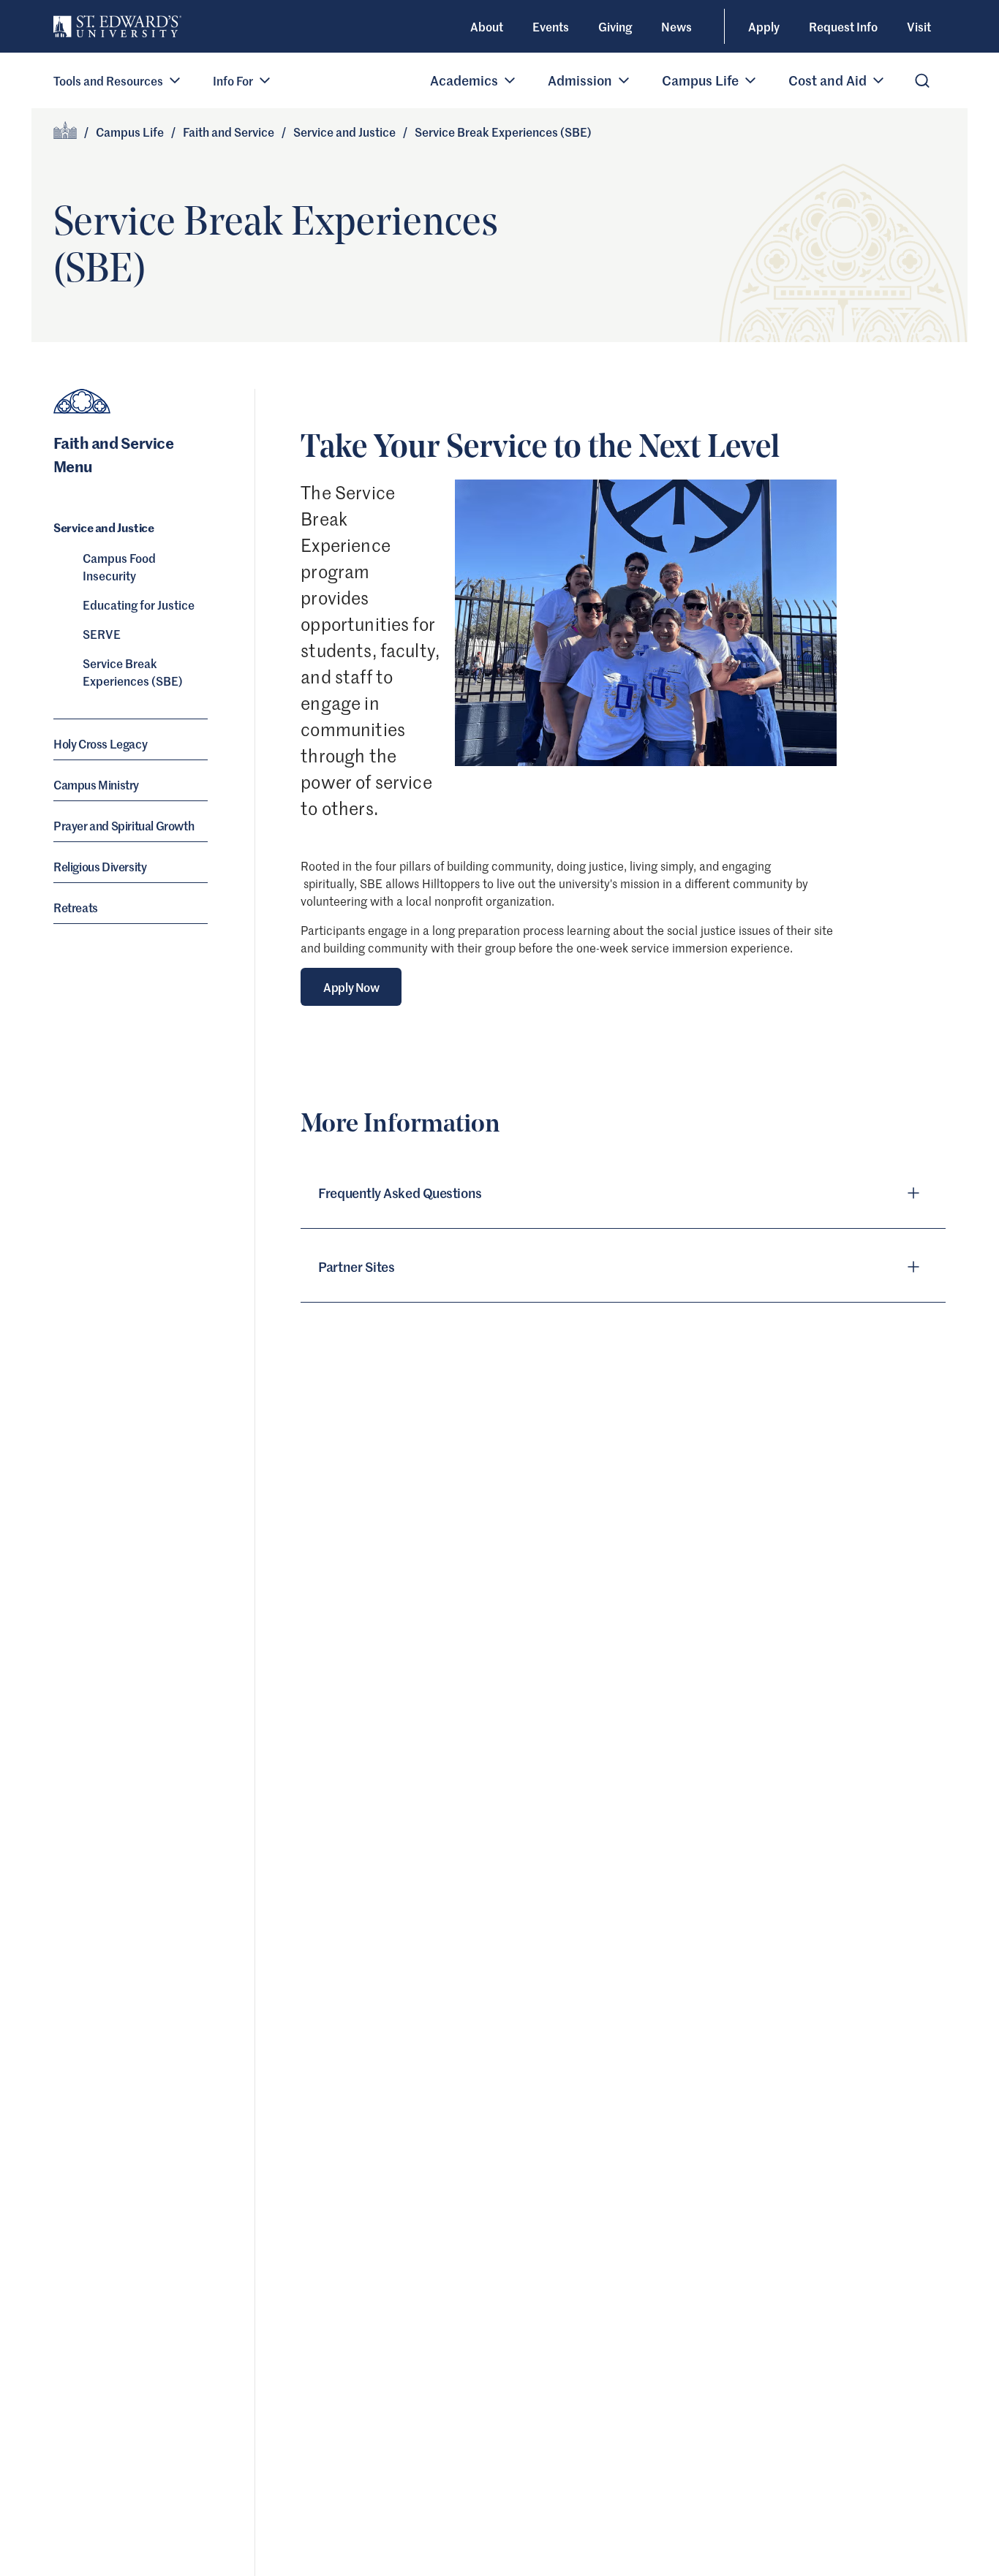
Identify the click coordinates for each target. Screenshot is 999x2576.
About (487, 26)
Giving (615, 26)
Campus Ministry (96, 784)
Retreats (76, 907)
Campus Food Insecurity (119, 567)
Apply (764, 26)
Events (551, 26)
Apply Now (351, 987)
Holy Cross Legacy (100, 743)
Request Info (843, 26)
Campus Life (130, 132)
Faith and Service (229, 132)
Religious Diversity (100, 866)
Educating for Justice (139, 605)
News (676, 26)
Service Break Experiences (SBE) (133, 672)
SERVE (102, 634)
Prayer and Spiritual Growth (124, 825)
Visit (919, 26)
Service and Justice (344, 132)
